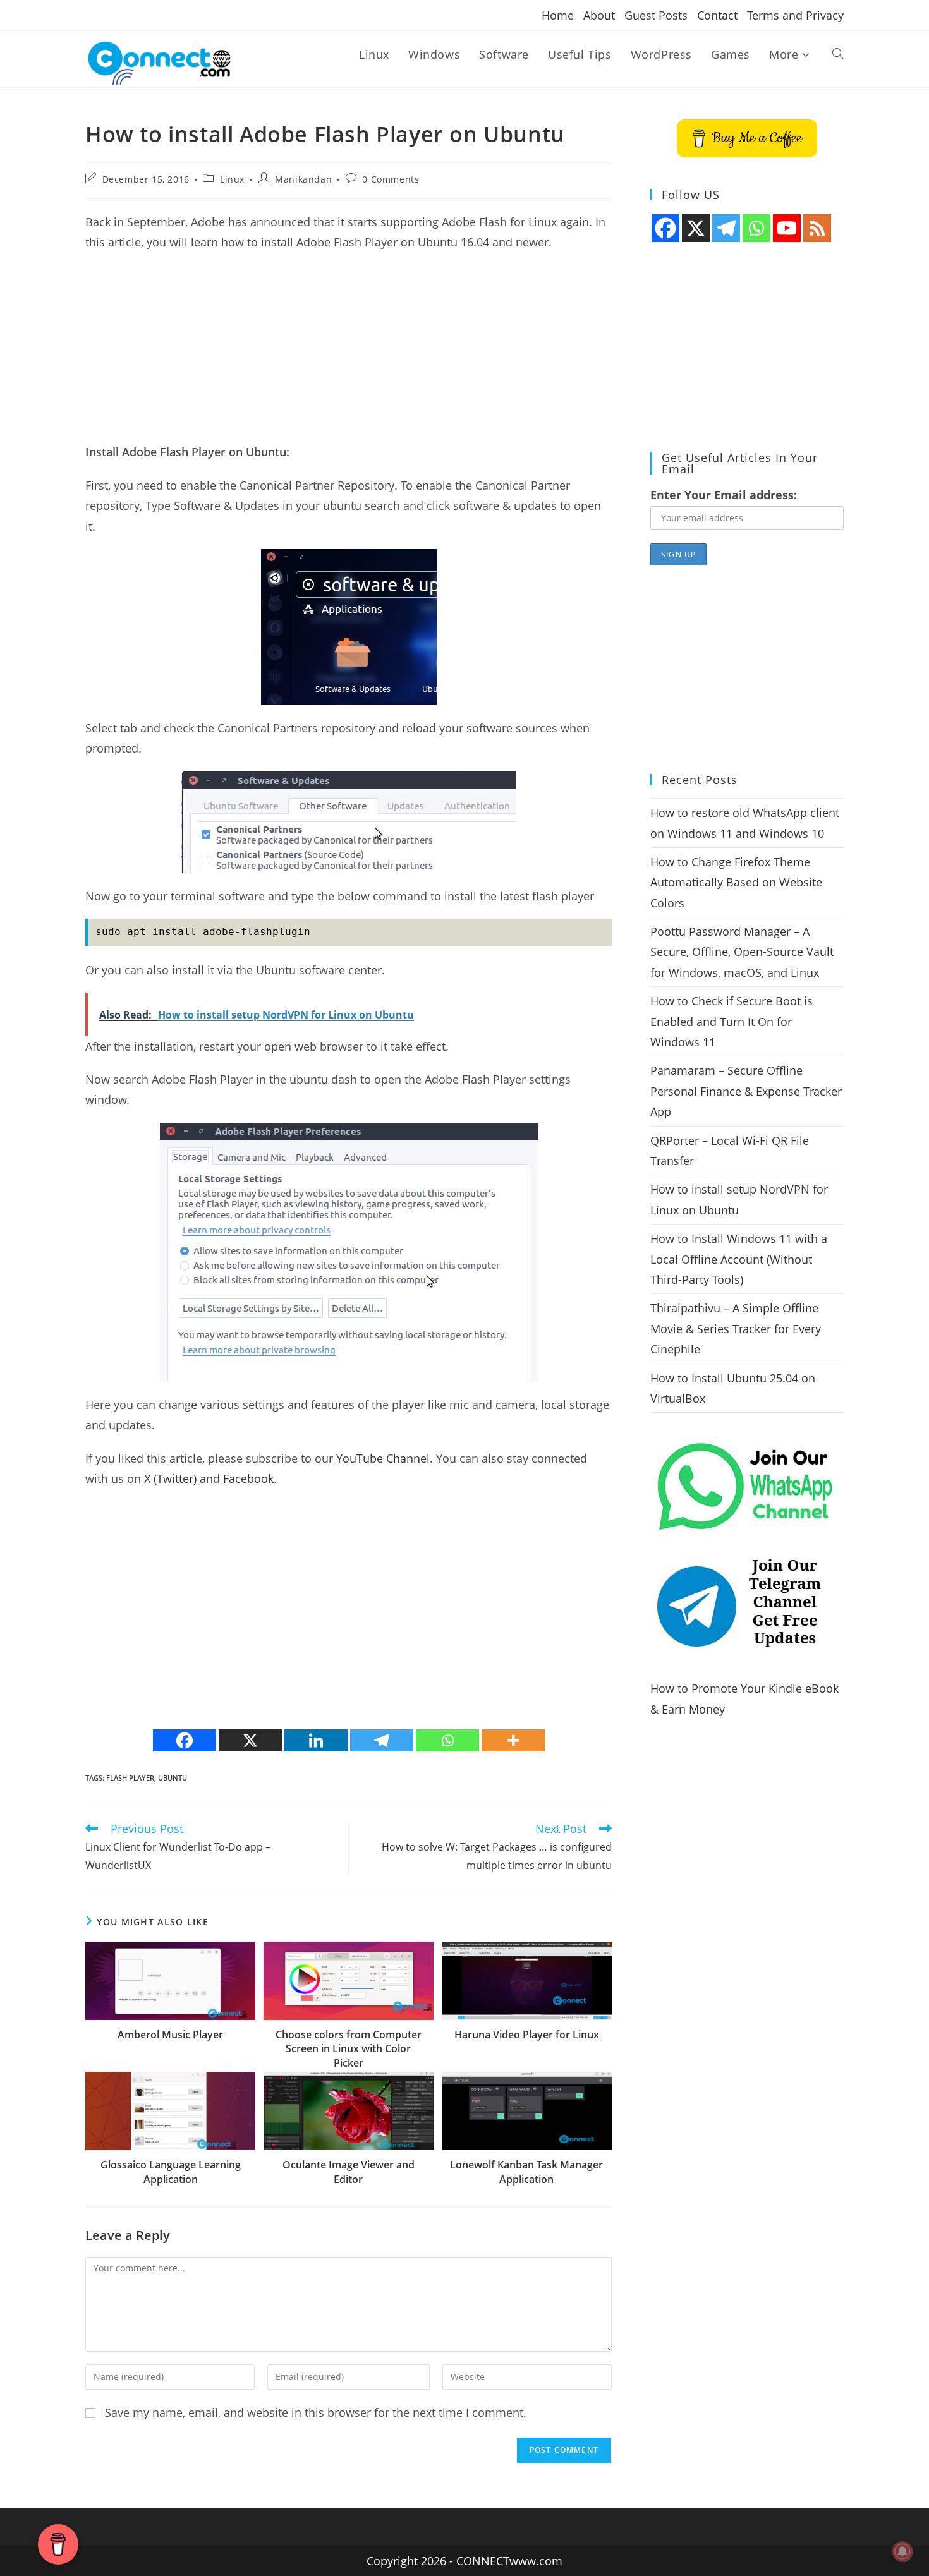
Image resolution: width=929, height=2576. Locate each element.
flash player (130, 1778)
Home (558, 15)
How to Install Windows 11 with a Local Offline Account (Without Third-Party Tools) (739, 1259)
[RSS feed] (817, 228)
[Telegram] (382, 1740)
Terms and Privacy (795, 15)
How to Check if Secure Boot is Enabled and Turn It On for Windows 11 (732, 1021)
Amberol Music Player (170, 2035)
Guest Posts (656, 15)
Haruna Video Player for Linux (527, 2035)
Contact (717, 15)
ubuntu (173, 1778)
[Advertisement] (349, 353)
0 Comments (391, 179)
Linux (232, 179)
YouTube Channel (383, 1458)
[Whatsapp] (447, 1740)
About (599, 15)
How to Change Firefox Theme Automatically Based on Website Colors (736, 882)
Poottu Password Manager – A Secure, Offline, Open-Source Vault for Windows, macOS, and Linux (742, 952)
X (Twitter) (170, 1478)
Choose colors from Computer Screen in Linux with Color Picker (349, 2049)
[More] (513, 1740)
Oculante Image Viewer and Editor (349, 2172)
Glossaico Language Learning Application (171, 2172)
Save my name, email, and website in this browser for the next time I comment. (316, 2412)
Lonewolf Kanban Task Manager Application (526, 2172)
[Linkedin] (316, 1740)
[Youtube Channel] (787, 228)
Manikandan (303, 179)
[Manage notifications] (902, 2551)
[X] (250, 1740)
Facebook (248, 1478)
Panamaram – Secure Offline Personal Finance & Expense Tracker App (746, 1091)
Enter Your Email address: (724, 495)
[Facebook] (185, 1740)
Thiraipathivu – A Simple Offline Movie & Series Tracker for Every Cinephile (736, 1328)
